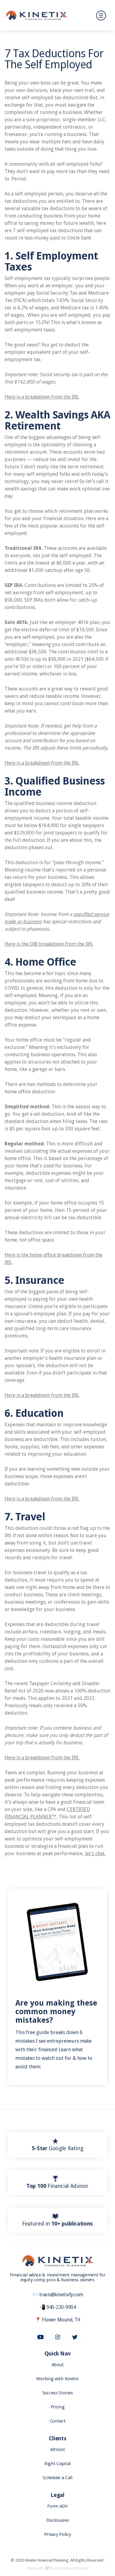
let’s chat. (95, 1854)
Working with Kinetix (57, 2379)
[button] (100, 15)
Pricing (58, 2407)
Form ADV (57, 2506)
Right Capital (57, 2464)
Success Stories (58, 2393)
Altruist (58, 2449)
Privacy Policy (58, 2534)
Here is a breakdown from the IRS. (42, 397)
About (58, 2365)
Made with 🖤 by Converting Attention (58, 2568)
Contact (58, 2421)
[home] (36, 15)
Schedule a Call (57, 2478)
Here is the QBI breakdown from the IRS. (49, 944)
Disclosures (58, 2520)
